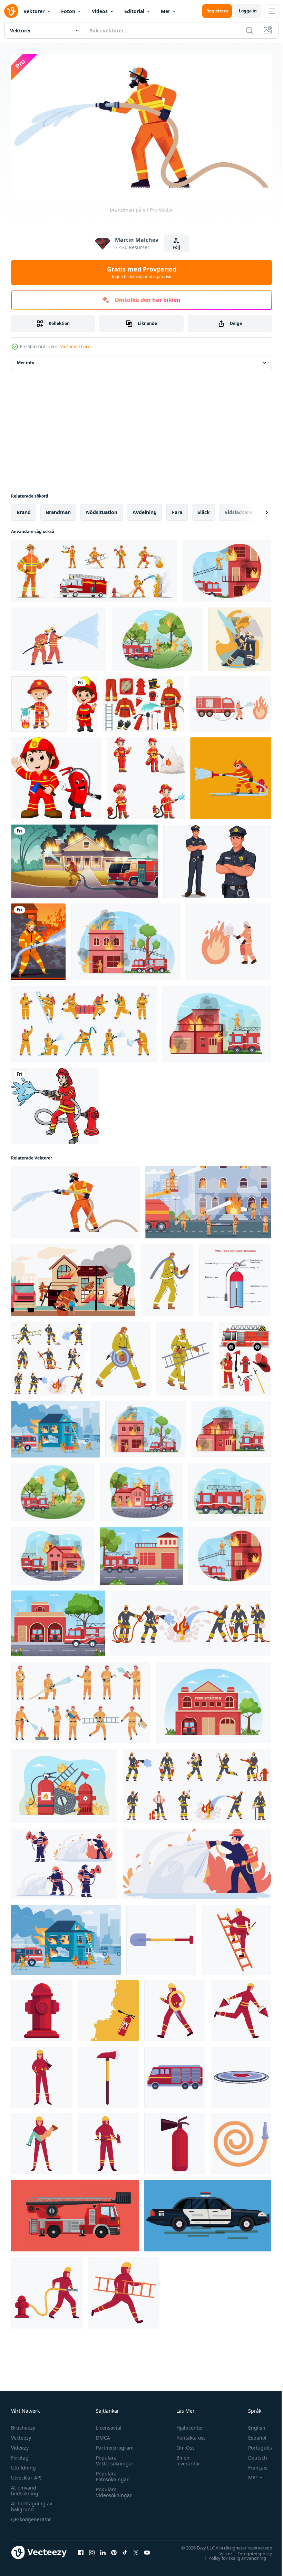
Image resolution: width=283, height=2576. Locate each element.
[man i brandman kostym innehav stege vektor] (185, 1356)
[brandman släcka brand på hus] (84, 858)
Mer (165, 11)
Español (252, 2435)
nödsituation (102, 509)
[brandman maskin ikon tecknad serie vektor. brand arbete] (175, 2074)
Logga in (248, 11)
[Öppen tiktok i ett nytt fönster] (125, 2550)
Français (253, 2465)
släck (204, 509)
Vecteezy (21, 2435)
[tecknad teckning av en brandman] (39, 701)
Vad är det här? (75, 346)
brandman (58, 509)
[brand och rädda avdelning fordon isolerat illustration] (75, 2212)
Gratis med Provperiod (142, 272)
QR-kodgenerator (31, 2517)
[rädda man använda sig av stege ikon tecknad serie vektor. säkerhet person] (237, 1937)
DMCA (101, 2435)
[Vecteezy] (11, 11)
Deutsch (252, 2455)
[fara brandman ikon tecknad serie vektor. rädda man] (124, 2290)
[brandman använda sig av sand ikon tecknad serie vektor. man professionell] (241, 2008)
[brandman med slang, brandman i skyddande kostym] (120, 1356)
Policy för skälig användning (232, 2555)
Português (255, 2445)
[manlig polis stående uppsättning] (217, 858)
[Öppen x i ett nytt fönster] (136, 2550)
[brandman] (240, 636)
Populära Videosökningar (112, 2490)
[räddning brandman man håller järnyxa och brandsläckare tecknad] (56, 775)
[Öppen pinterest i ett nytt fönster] (114, 2550)
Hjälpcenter (187, 2425)
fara (177, 509)
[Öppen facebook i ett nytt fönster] (81, 2550)
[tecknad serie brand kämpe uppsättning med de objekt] (245, 1356)
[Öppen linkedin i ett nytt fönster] (103, 2550)
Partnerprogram (113, 2445)
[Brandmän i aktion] (38, 939)
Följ (176, 247)
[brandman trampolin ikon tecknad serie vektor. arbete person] (241, 2074)
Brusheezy (23, 2425)
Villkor (221, 2551)
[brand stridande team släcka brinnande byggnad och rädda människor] (73, 1277)
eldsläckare (238, 509)
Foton (68, 11)
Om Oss (182, 2445)
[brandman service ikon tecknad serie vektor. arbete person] (42, 2074)
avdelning (145, 509)
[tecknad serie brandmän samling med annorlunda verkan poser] (146, 775)
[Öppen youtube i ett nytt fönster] (147, 2550)
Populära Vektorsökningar (113, 2458)
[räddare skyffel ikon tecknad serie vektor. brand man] (161, 1937)
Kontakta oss (188, 2435)
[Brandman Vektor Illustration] (231, 775)
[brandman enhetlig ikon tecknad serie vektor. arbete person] (175, 2008)
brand (24, 509)
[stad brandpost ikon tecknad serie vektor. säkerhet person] (42, 2008)
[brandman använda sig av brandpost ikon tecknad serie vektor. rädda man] (47, 2290)
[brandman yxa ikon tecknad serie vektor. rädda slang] (108, 2074)
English (252, 2425)
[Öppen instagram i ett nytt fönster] (92, 2550)
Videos (100, 11)
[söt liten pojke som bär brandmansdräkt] (85, 701)
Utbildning (23, 2465)
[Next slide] (256, 509)
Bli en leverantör (185, 2458)
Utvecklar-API (26, 2475)
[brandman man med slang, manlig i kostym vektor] (167, 1277)
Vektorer (34, 11)
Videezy (20, 2445)
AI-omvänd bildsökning (25, 2488)
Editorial (134, 11)
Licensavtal (107, 2425)
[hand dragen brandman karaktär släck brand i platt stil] (64, 1861)
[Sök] (250, 30)
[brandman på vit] (75, 1199)
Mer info (26, 360)
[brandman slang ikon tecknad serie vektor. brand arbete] (241, 2141)
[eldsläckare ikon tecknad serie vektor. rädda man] (175, 2141)
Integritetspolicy (250, 2551)
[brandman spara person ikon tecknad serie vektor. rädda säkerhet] (42, 2141)
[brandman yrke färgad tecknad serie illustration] (55, 1103)
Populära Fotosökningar (111, 2474)
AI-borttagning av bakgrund (32, 2504)
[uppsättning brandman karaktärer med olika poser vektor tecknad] (94, 568)
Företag (20, 2455)
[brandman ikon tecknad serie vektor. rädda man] (108, 2141)
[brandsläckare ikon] (108, 2008)
